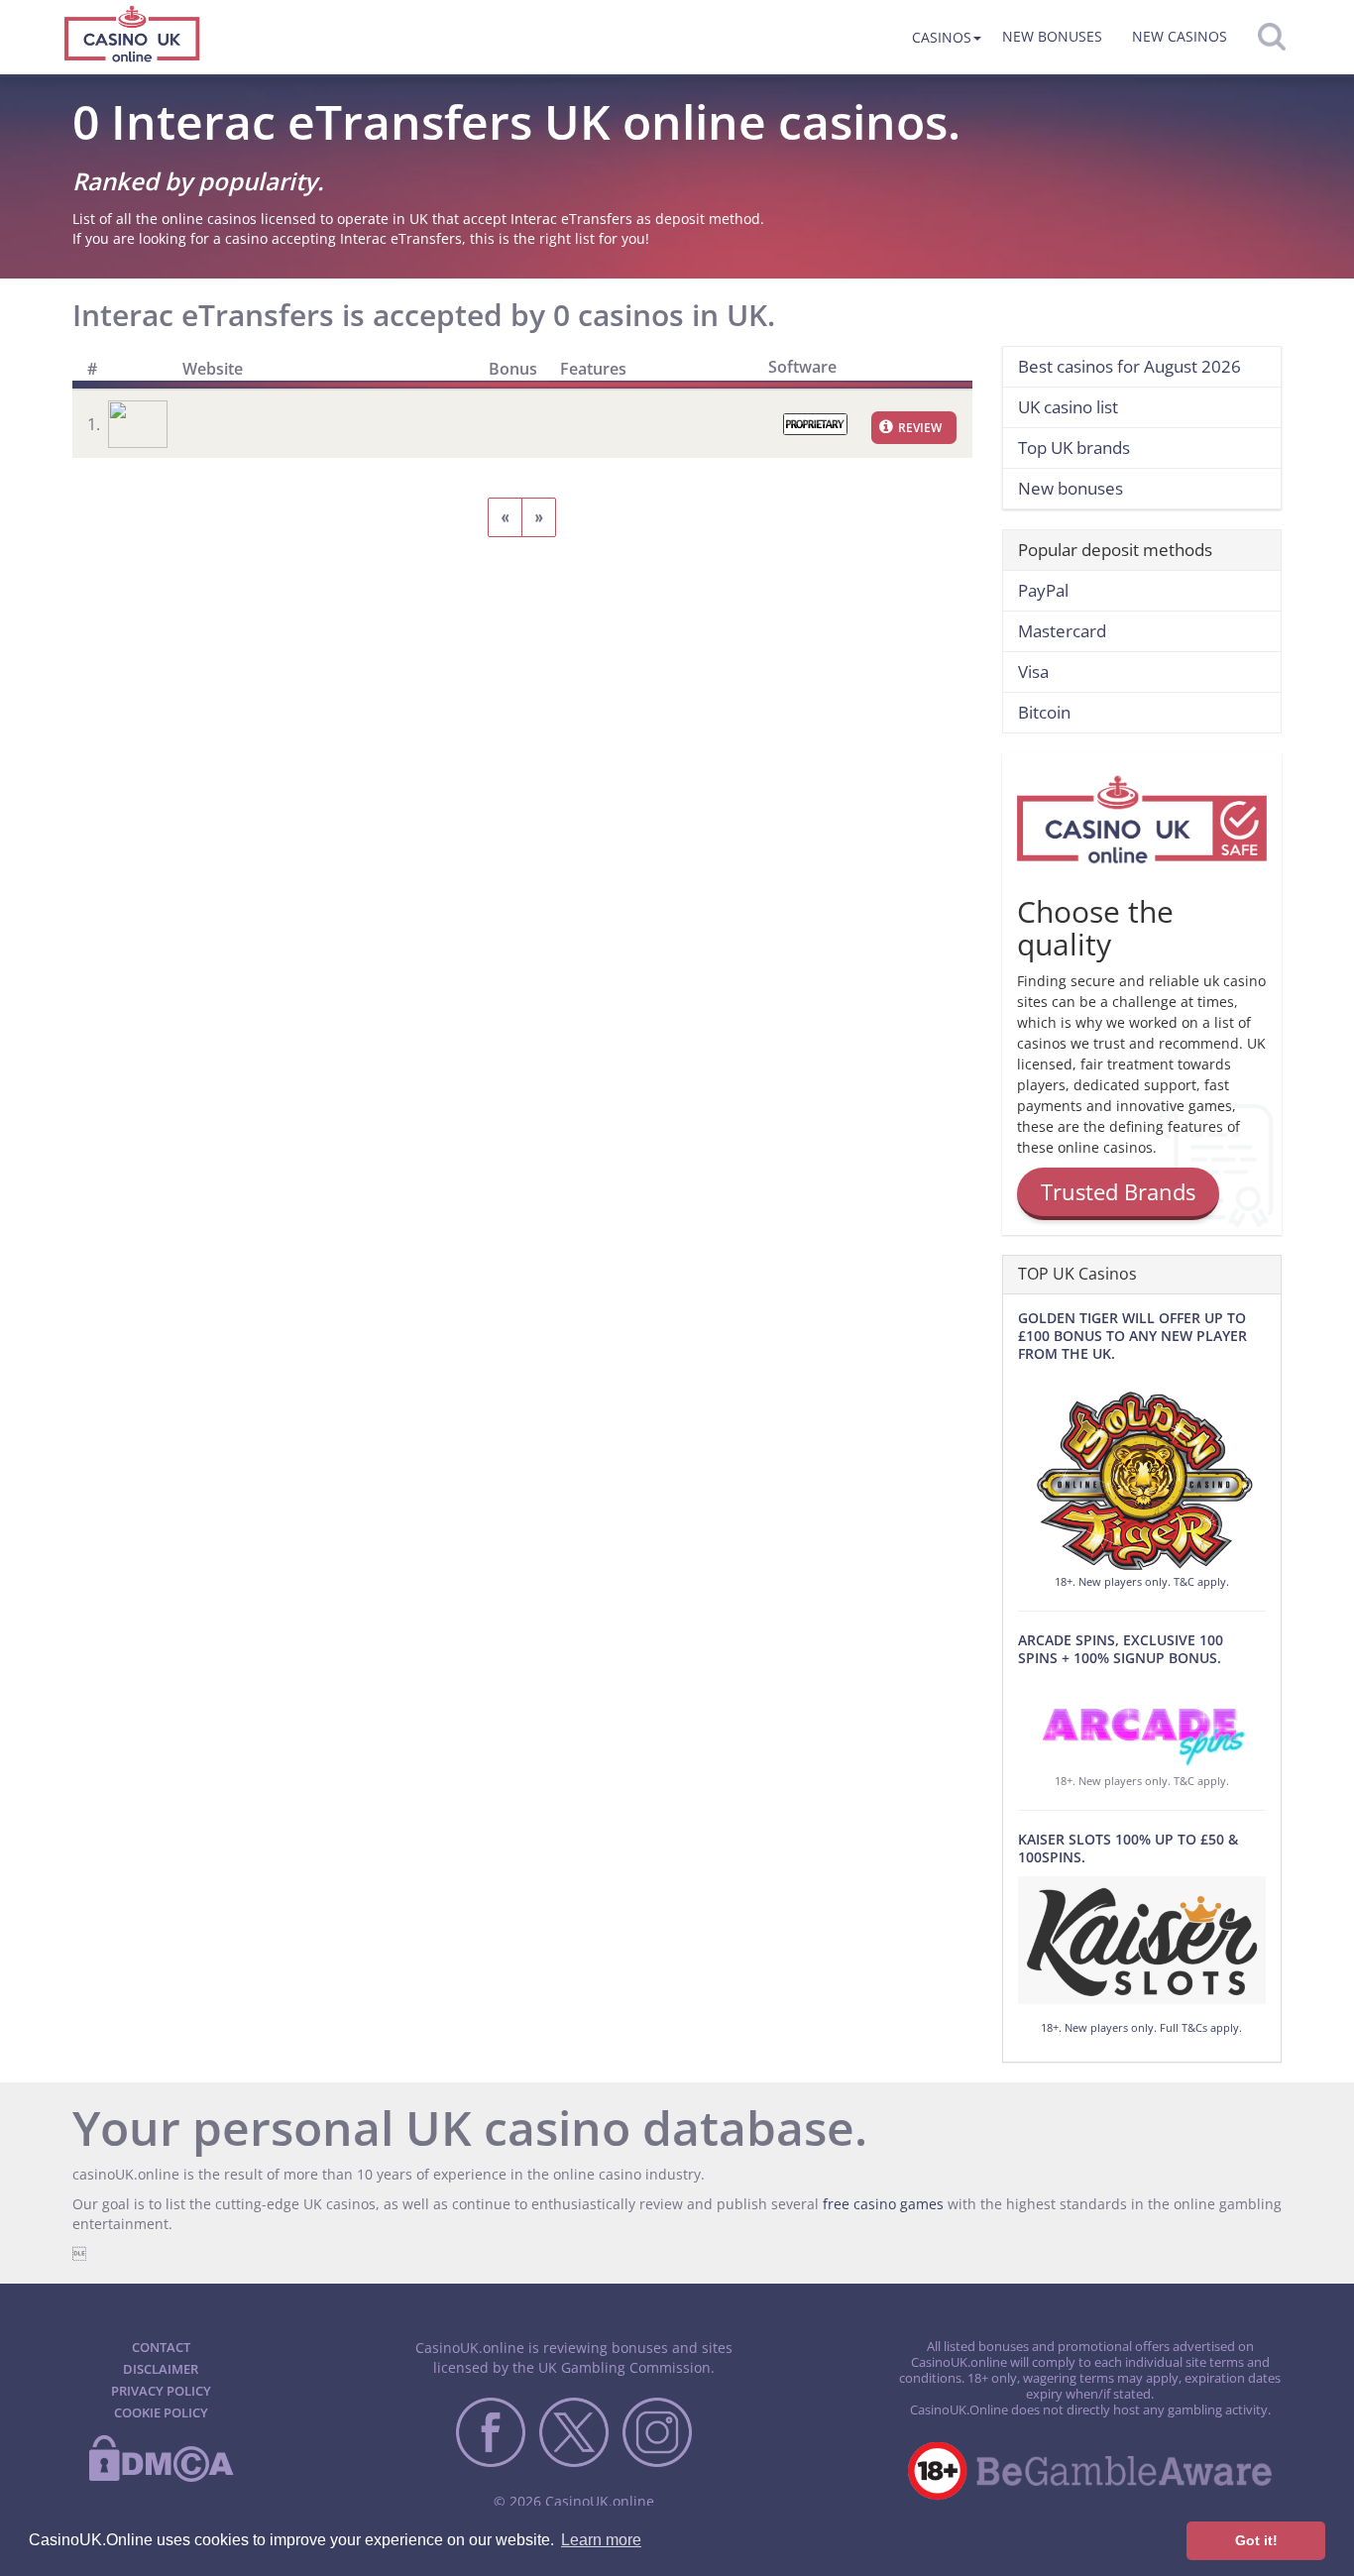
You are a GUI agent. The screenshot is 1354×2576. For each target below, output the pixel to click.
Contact (161, 2347)
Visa (1033, 672)
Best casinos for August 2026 (1129, 366)
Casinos (942, 37)
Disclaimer (161, 2369)
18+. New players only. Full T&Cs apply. (1141, 2027)
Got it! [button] (1256, 2540)
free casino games (883, 2204)
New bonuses (1052, 36)
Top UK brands (1074, 448)
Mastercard (1062, 631)
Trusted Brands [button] (1118, 1191)
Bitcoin (1044, 712)
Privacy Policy (161, 2391)
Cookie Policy (161, 2412)
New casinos (1180, 36)
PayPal (1043, 590)
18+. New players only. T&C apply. (1142, 1581)
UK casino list (1068, 407)
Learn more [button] (601, 2540)
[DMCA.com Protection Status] (161, 2478)
